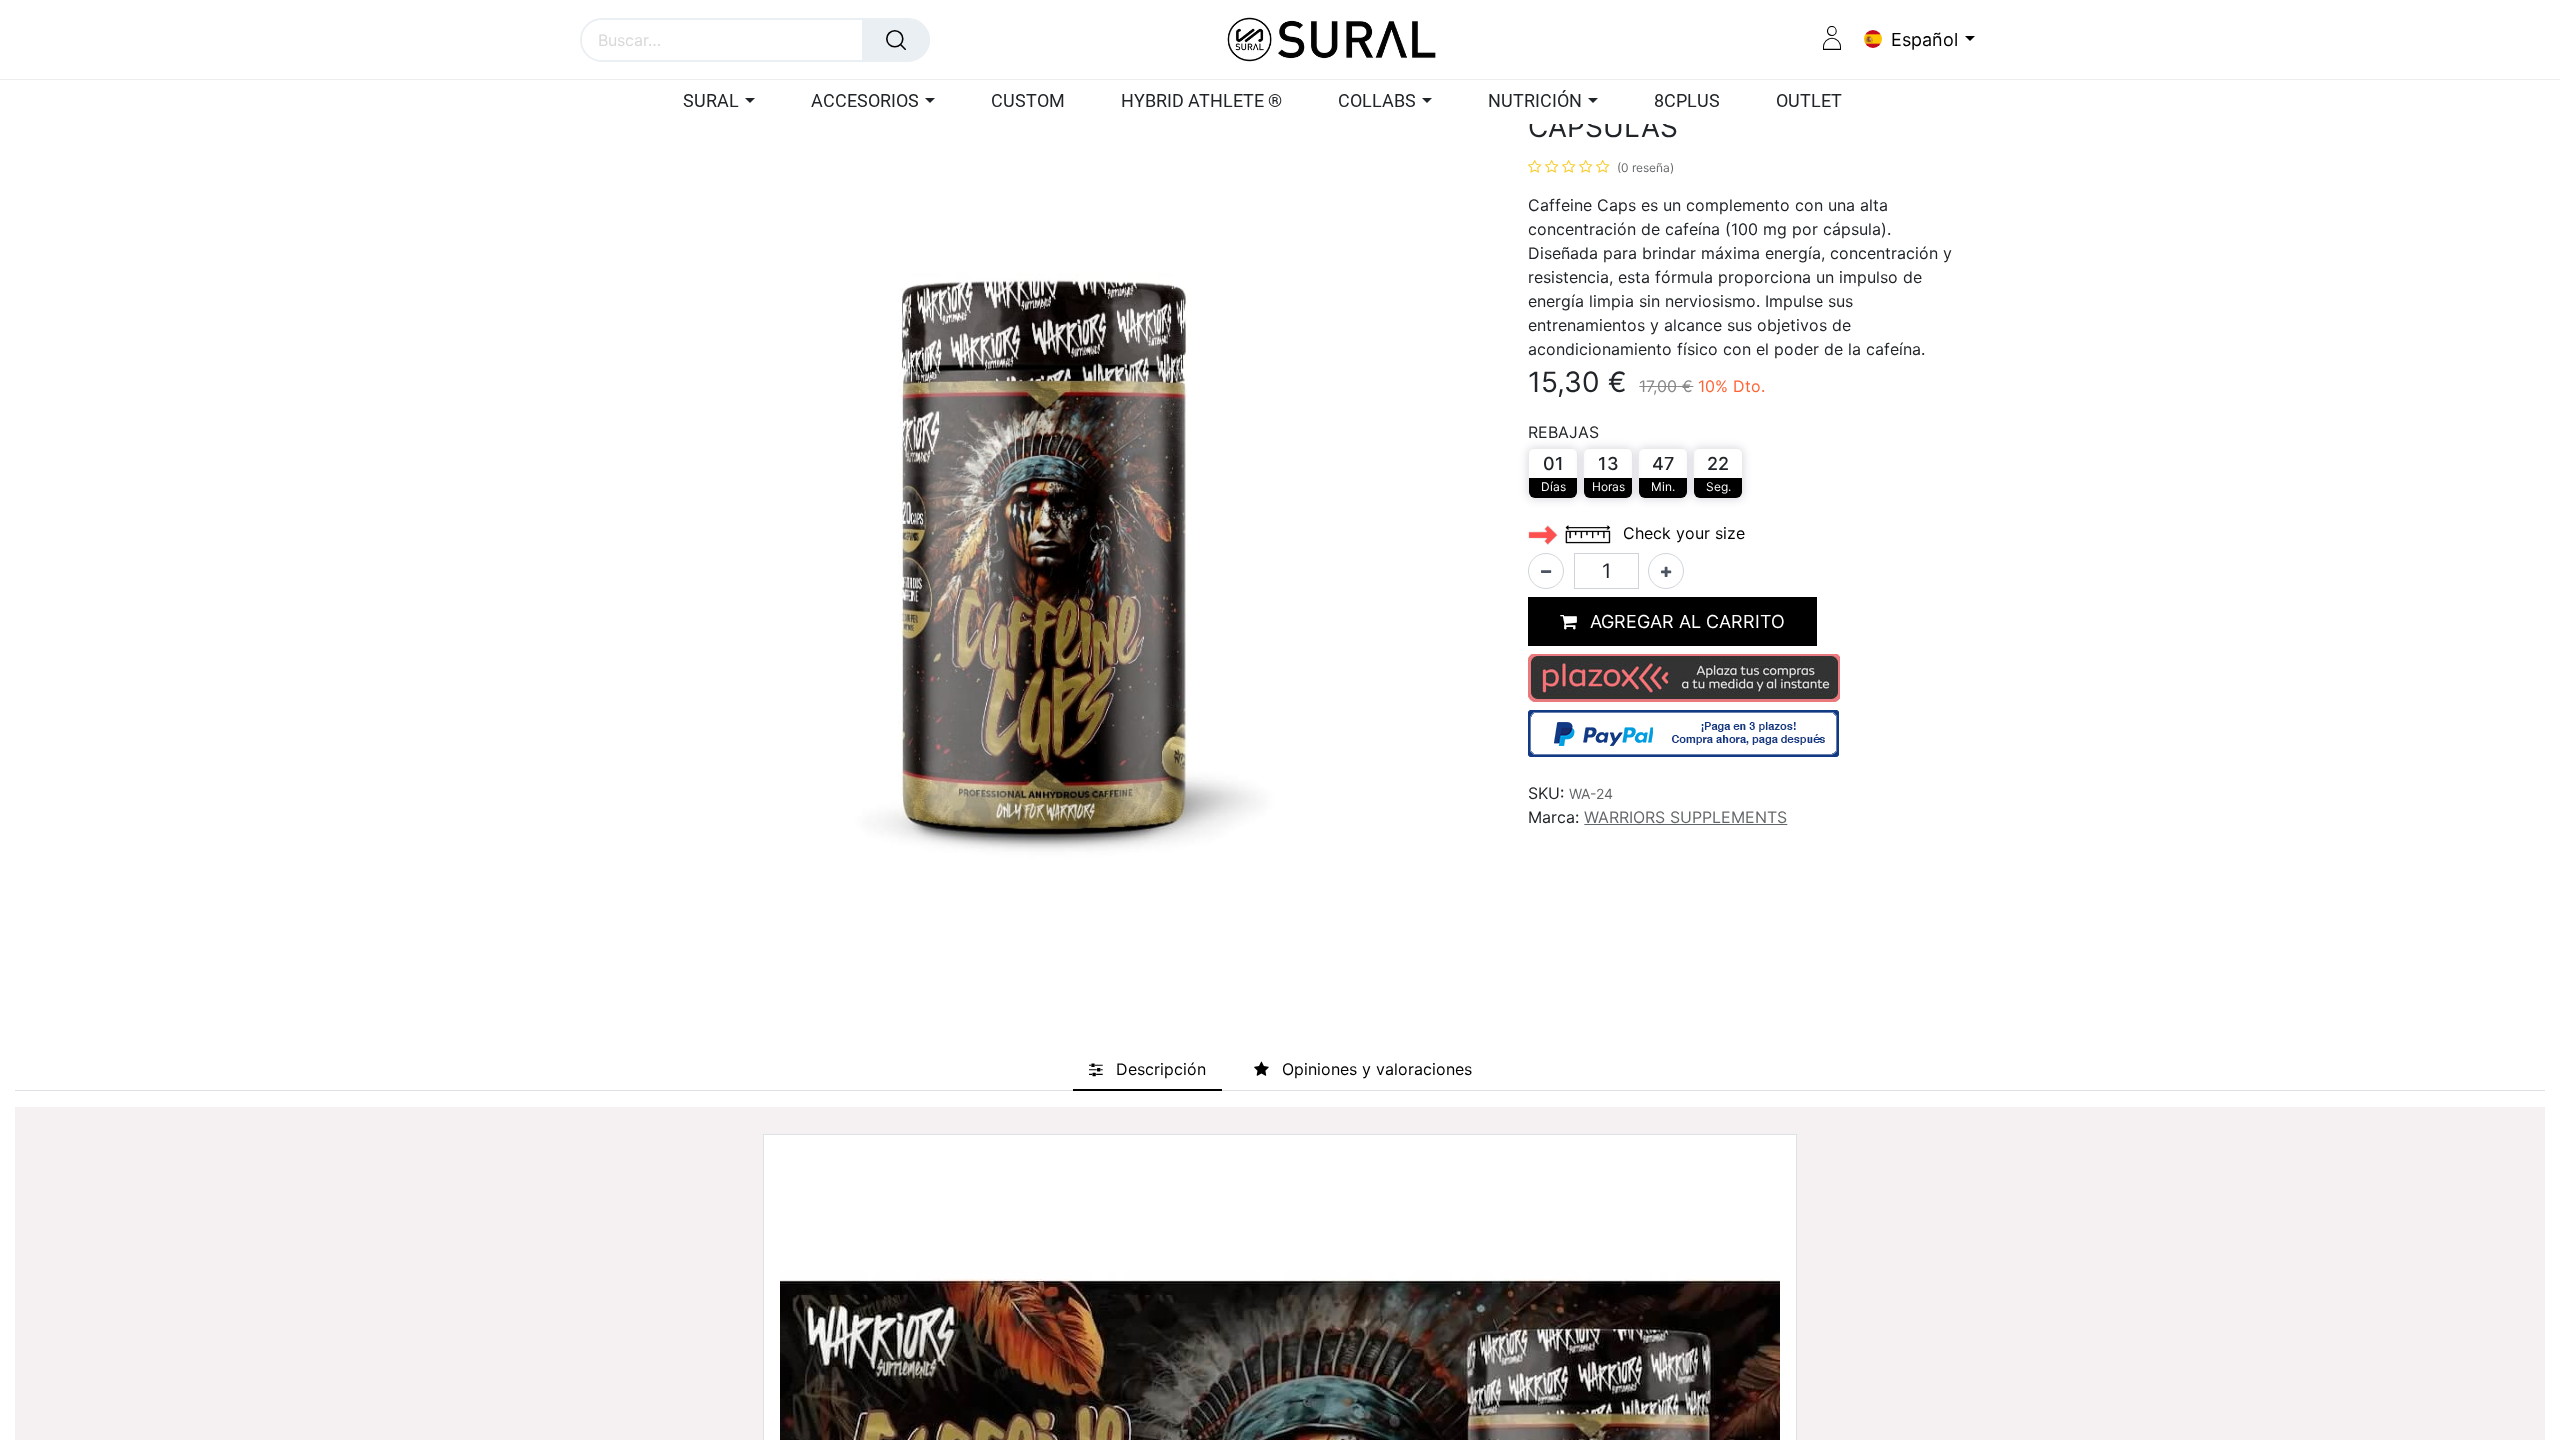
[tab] (1147, 1069)
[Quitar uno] (1546, 571)
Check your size (1681, 533)
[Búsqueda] (896, 40)
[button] (1672, 621)
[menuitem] (1028, 102)
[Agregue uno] (1666, 571)
